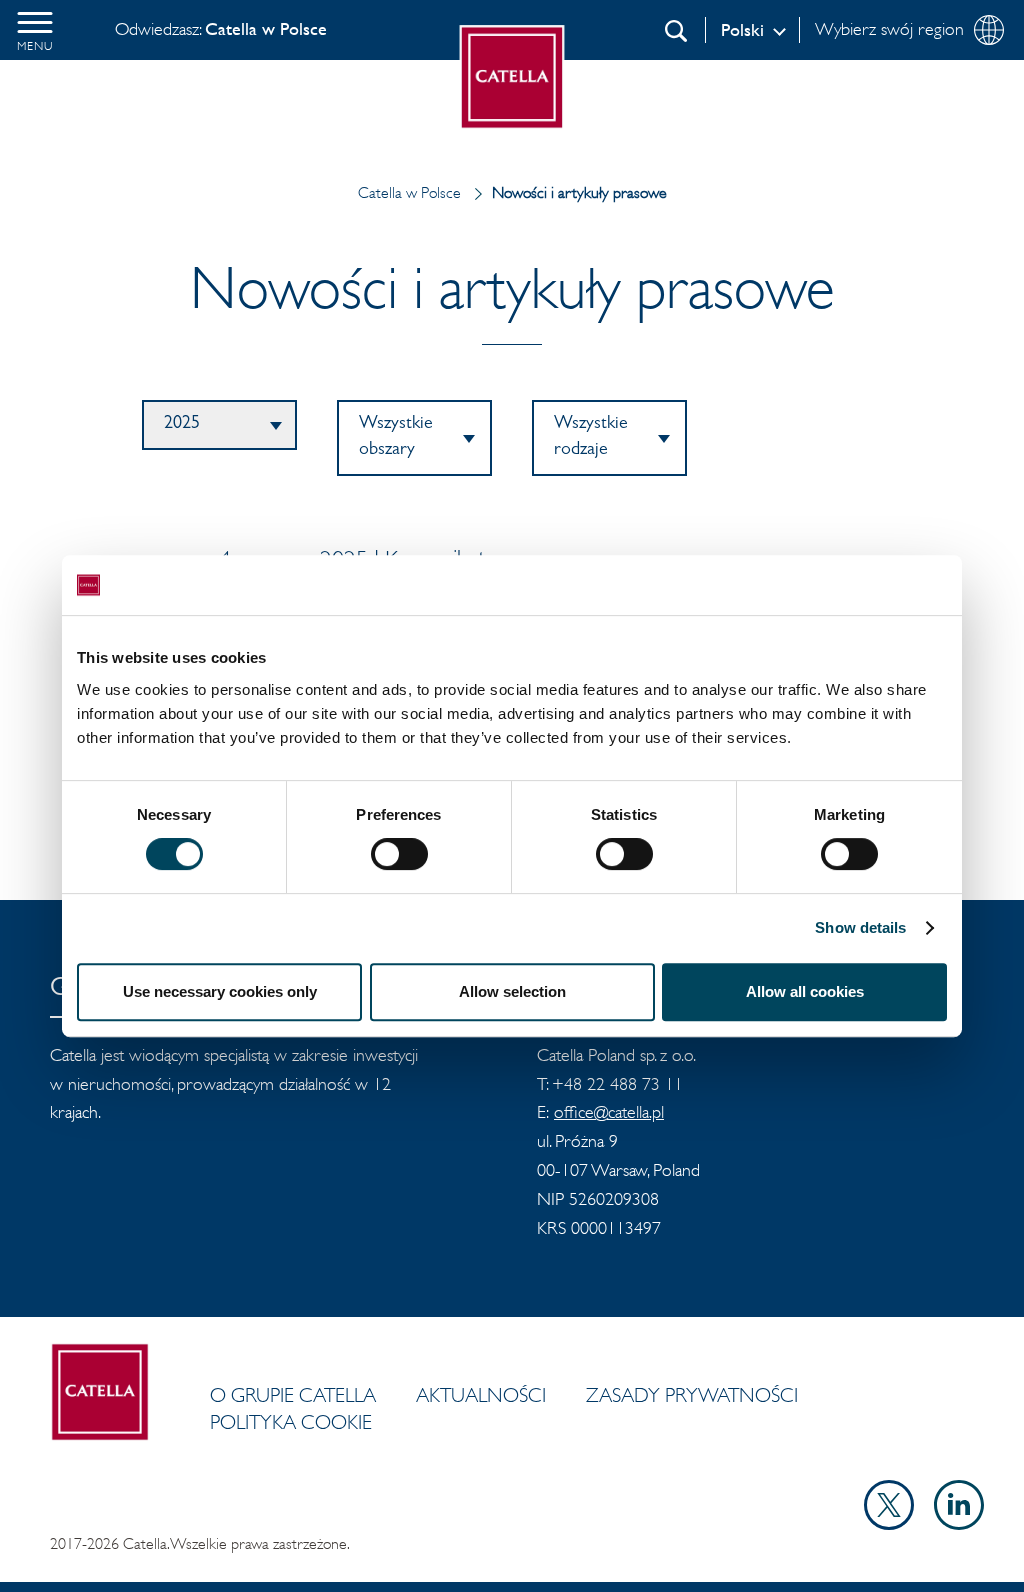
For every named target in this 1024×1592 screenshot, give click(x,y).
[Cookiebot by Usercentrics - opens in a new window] (859, 585)
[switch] (399, 854)
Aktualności (481, 1395)
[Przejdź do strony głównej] (512, 77)
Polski (742, 30)
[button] (35, 30)
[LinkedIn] (959, 1524)
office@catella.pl (609, 1112)
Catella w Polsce (409, 192)
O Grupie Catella (293, 1395)
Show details (860, 927)
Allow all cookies (805, 991)
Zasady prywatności (692, 1395)
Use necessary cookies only (220, 991)
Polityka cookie (291, 1422)
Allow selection (512, 991)
